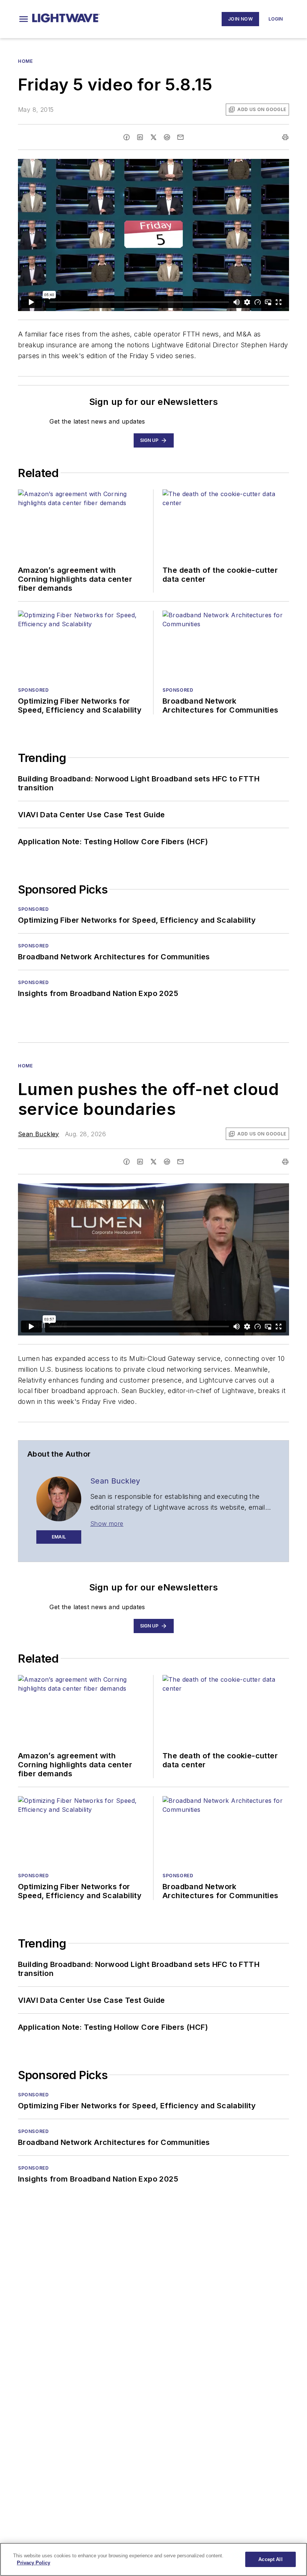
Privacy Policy (34, 2563)
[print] (285, 137)
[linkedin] (140, 137)
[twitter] (153, 137)
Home (25, 61)
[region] (153, 2559)
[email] (180, 137)
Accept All (270, 2559)
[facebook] (127, 137)
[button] (24, 19)
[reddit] (167, 137)
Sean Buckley (39, 1134)
